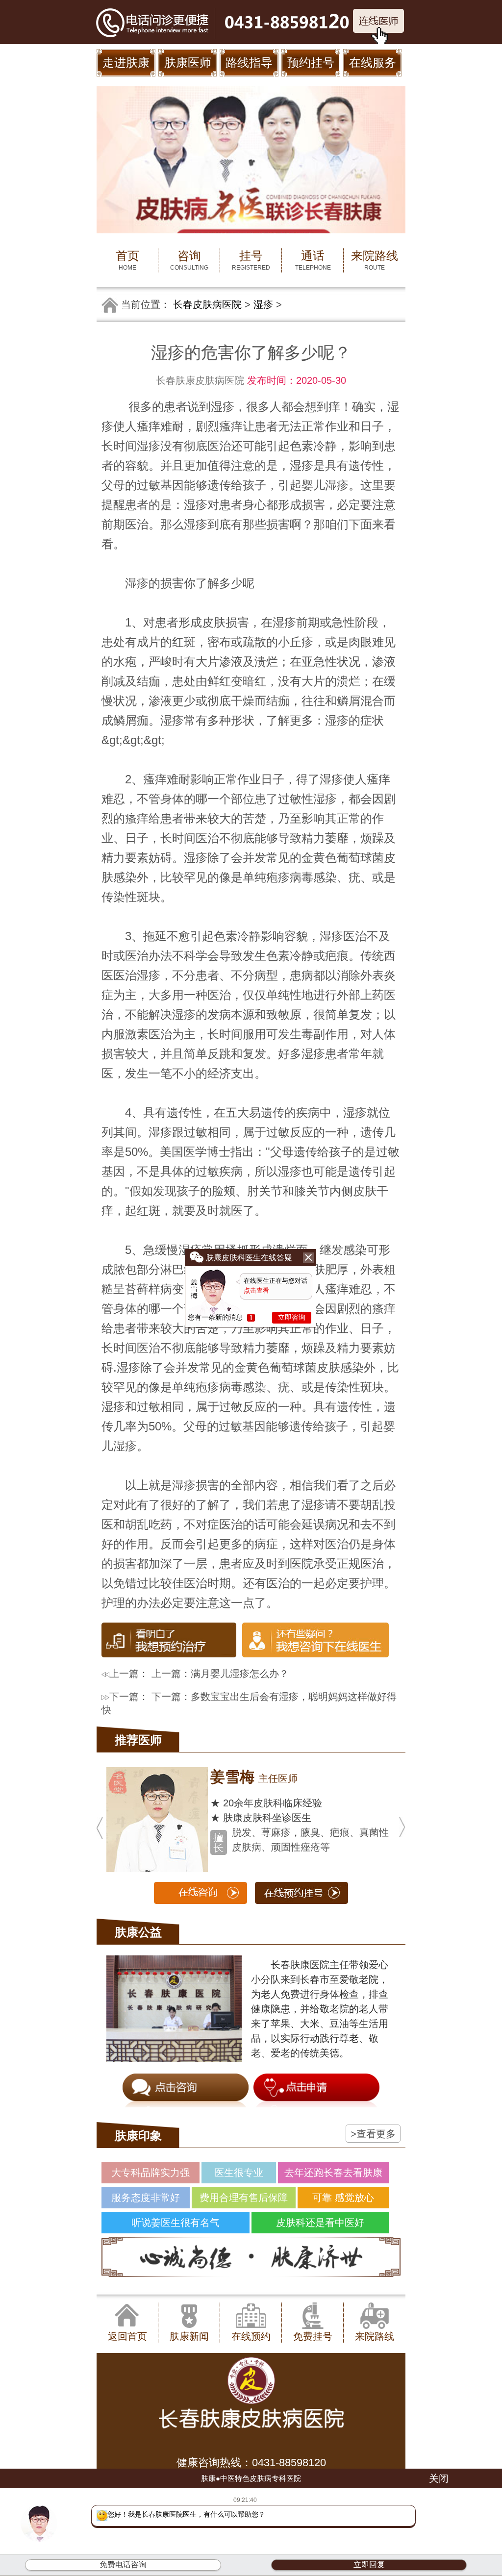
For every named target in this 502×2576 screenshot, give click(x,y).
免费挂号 (313, 2336)
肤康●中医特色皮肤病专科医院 (251, 2478)
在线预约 (251, 2336)
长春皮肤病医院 (207, 304)
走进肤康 (126, 63)
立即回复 (369, 2564)
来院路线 (375, 260)
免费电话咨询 (123, 2564)
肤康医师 (188, 63)
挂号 (251, 260)
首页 (127, 260)
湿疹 (263, 304)
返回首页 (127, 2336)
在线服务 (373, 63)
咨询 (189, 260)
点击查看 (256, 1290)
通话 (313, 260)
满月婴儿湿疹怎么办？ (240, 1674)
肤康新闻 (189, 2336)
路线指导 (249, 63)
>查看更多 (373, 2134)
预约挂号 (311, 63)
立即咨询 (292, 1317)
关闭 (439, 2478)
